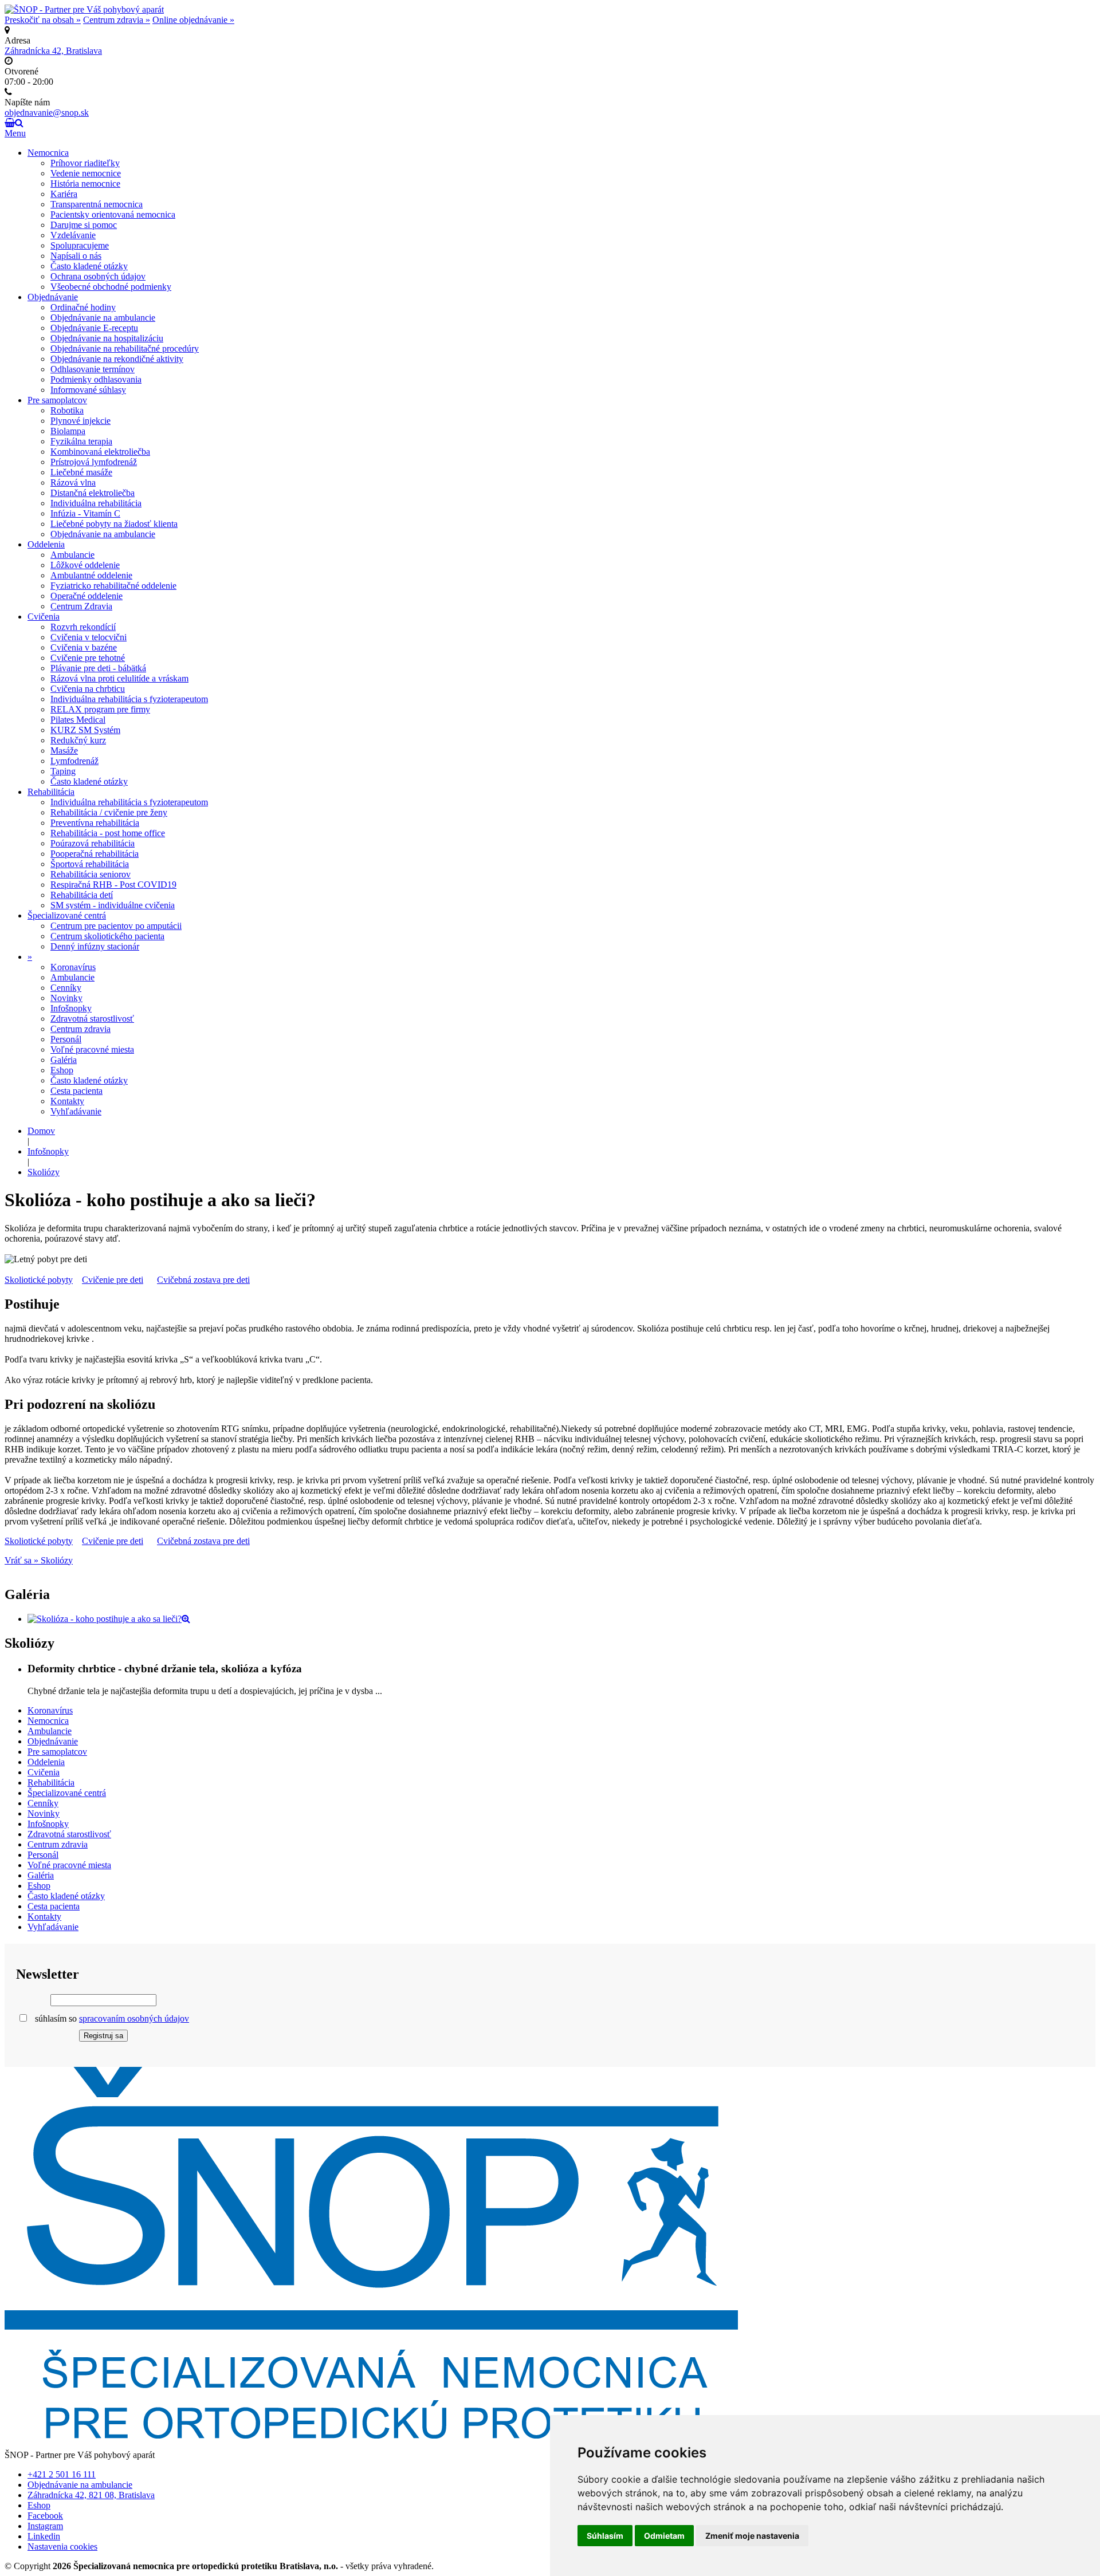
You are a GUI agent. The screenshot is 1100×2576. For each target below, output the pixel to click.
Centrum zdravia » (117, 20)
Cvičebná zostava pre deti (203, 1280)
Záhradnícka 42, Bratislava (53, 51)
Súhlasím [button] (605, 2536)
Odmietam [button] (664, 2536)
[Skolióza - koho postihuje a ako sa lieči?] (109, 1619)
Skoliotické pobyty (39, 1280)
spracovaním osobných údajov (134, 2018)
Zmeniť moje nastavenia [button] (752, 2536)
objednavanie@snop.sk (47, 113)
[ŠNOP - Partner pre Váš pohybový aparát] (84, 9)
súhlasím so (111, 2018)
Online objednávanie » (193, 20)
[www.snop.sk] (371, 2435)
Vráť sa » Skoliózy (39, 1560)
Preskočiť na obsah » (43, 20)
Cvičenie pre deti (113, 1280)
